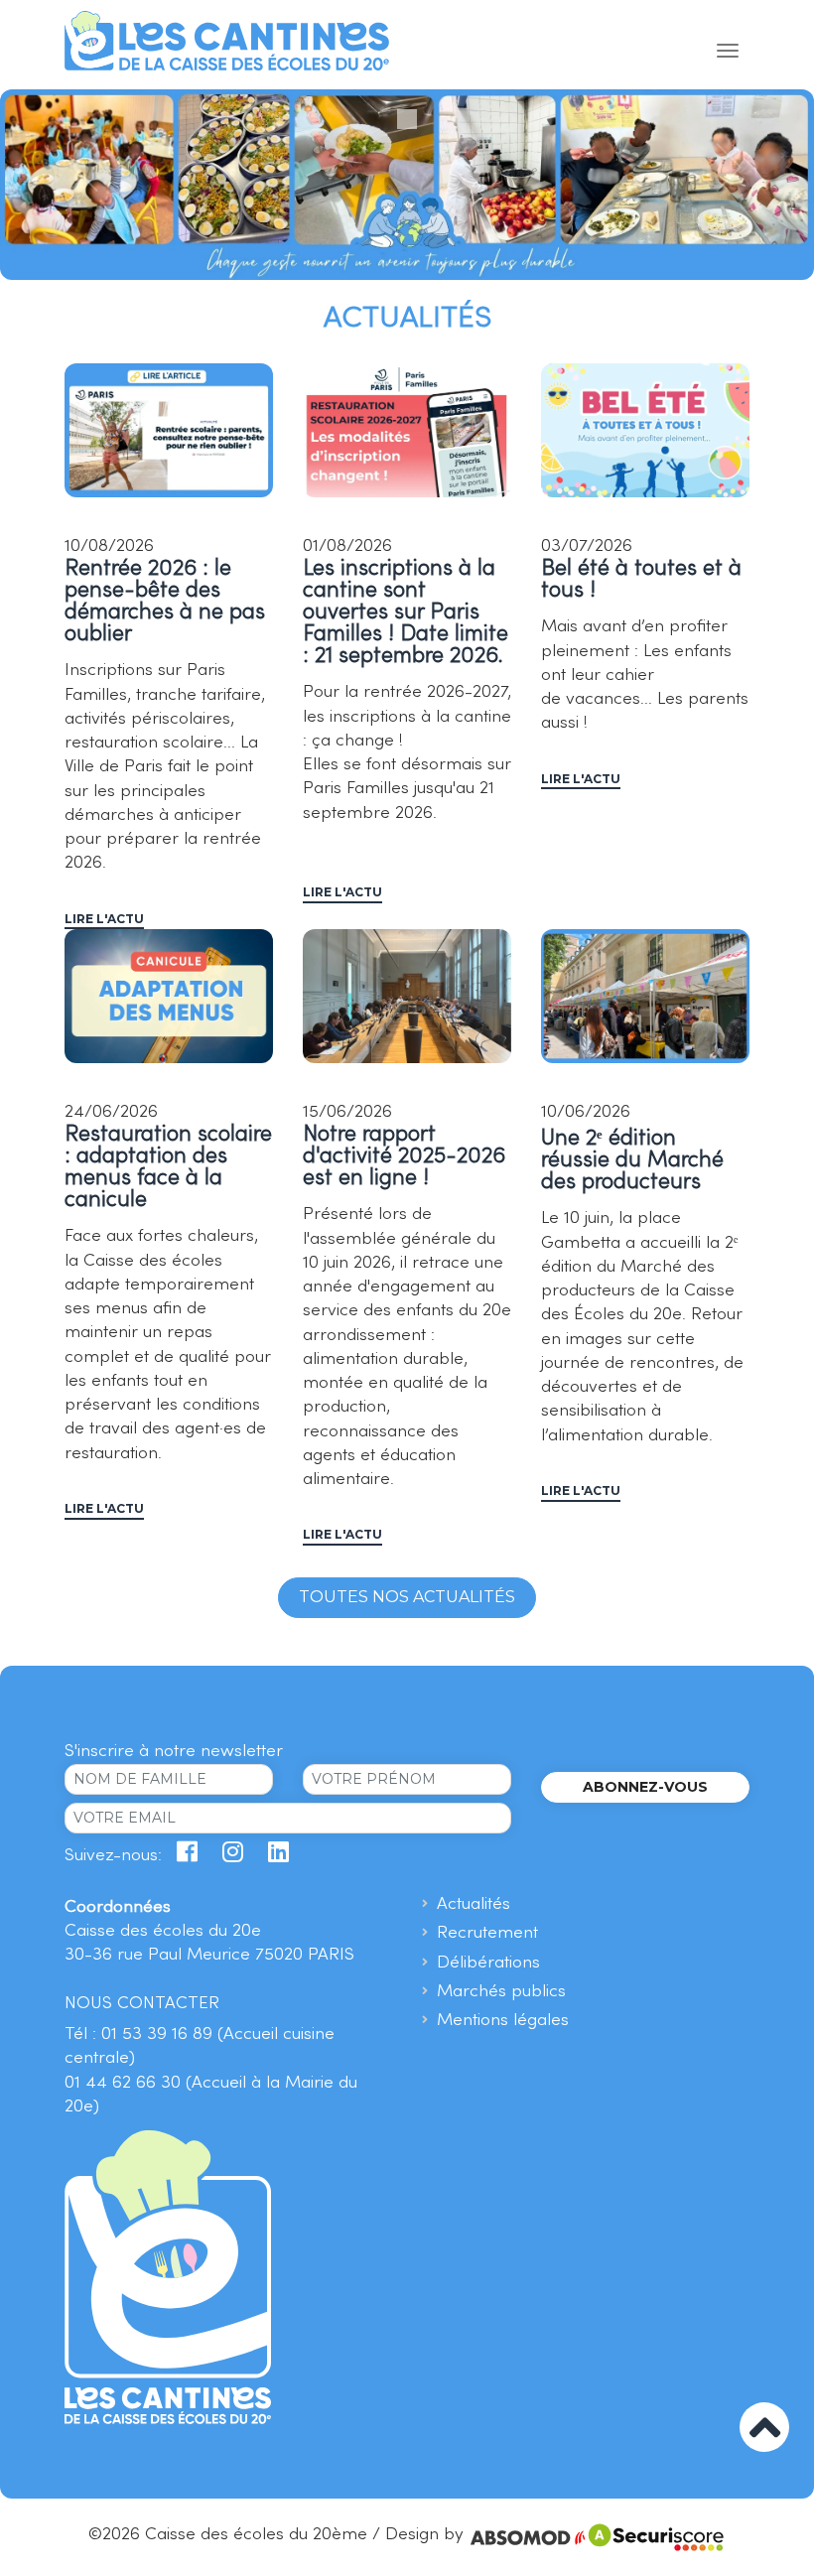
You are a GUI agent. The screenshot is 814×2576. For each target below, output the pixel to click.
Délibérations (488, 1963)
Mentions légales (503, 2021)
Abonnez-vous (645, 1787)
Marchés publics (501, 1992)
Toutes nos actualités (407, 1597)
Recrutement (487, 1933)
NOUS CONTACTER (142, 2004)
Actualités (474, 1904)
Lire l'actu (104, 919)
